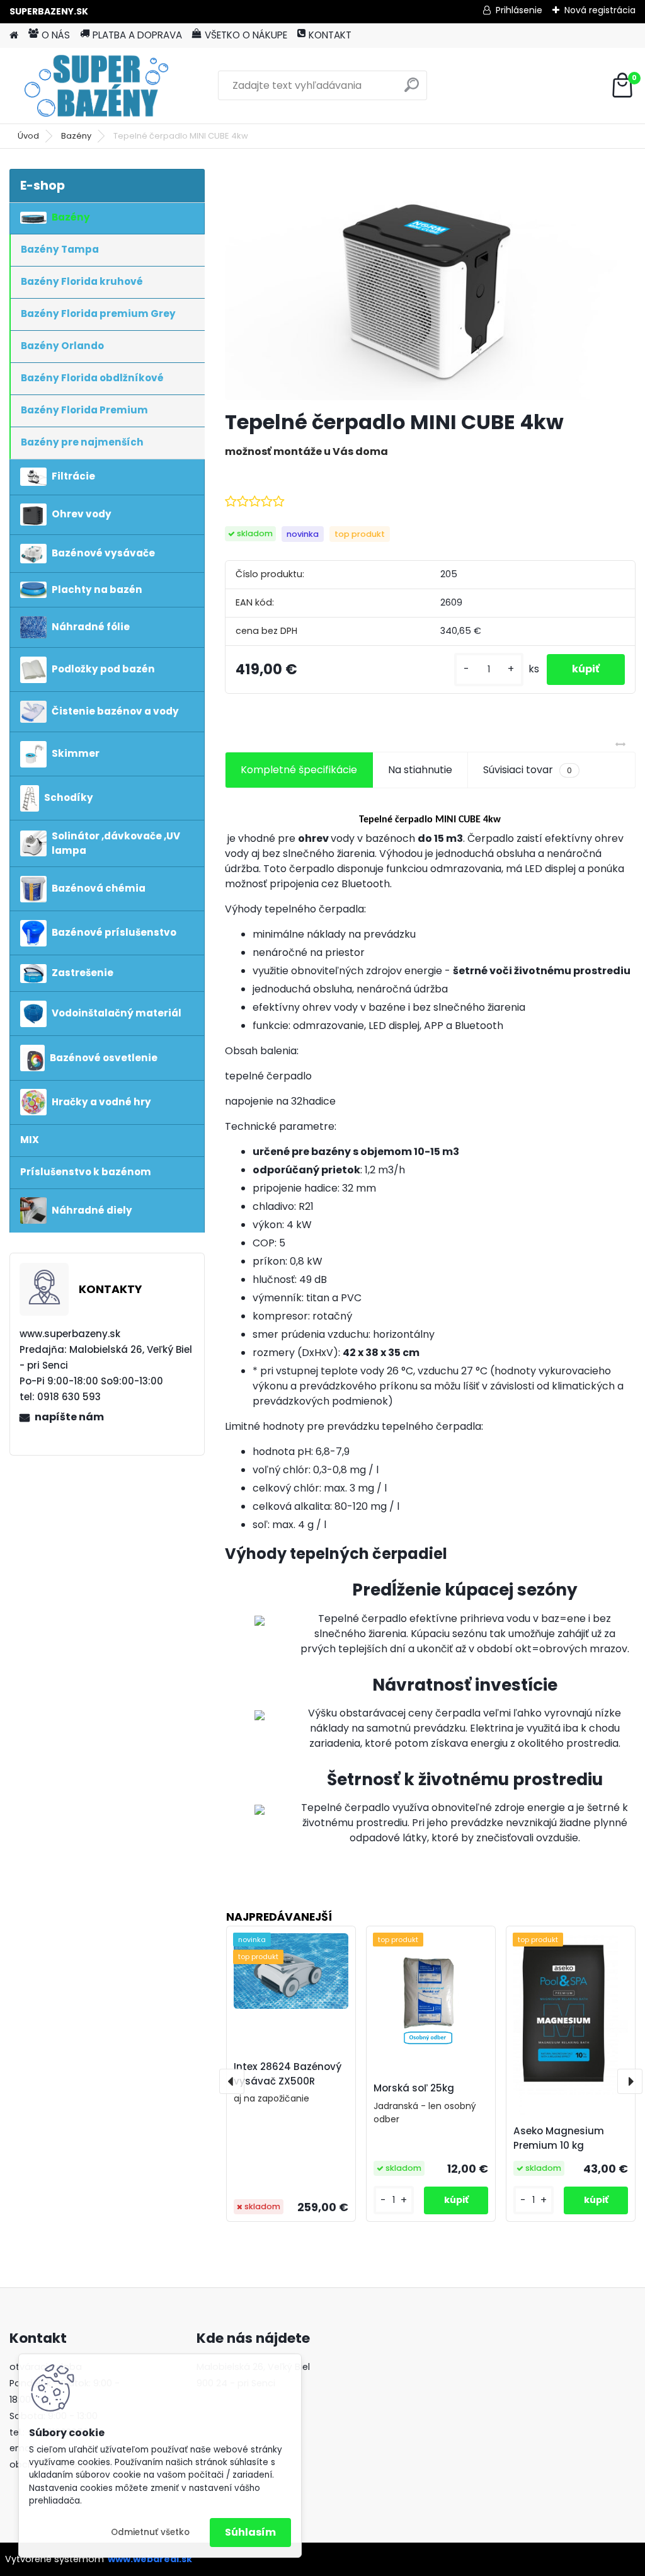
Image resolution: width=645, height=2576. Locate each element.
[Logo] (96, 86)
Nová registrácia (600, 10)
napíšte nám (69, 1417)
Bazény (76, 136)
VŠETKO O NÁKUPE (246, 35)
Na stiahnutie (420, 770)
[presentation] (232, 2081)
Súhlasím (250, 2532)
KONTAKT (330, 35)
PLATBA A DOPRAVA (137, 35)
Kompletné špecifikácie (299, 770)
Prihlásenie (519, 10)
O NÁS (56, 35)
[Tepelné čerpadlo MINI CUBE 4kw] (430, 285)
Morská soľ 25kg (414, 2088)
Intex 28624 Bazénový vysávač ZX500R (288, 2074)
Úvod (28, 136)
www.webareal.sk (150, 2559)
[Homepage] (14, 36)
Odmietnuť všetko (150, 2532)
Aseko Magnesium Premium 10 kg (559, 2138)
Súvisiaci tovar (528, 770)
